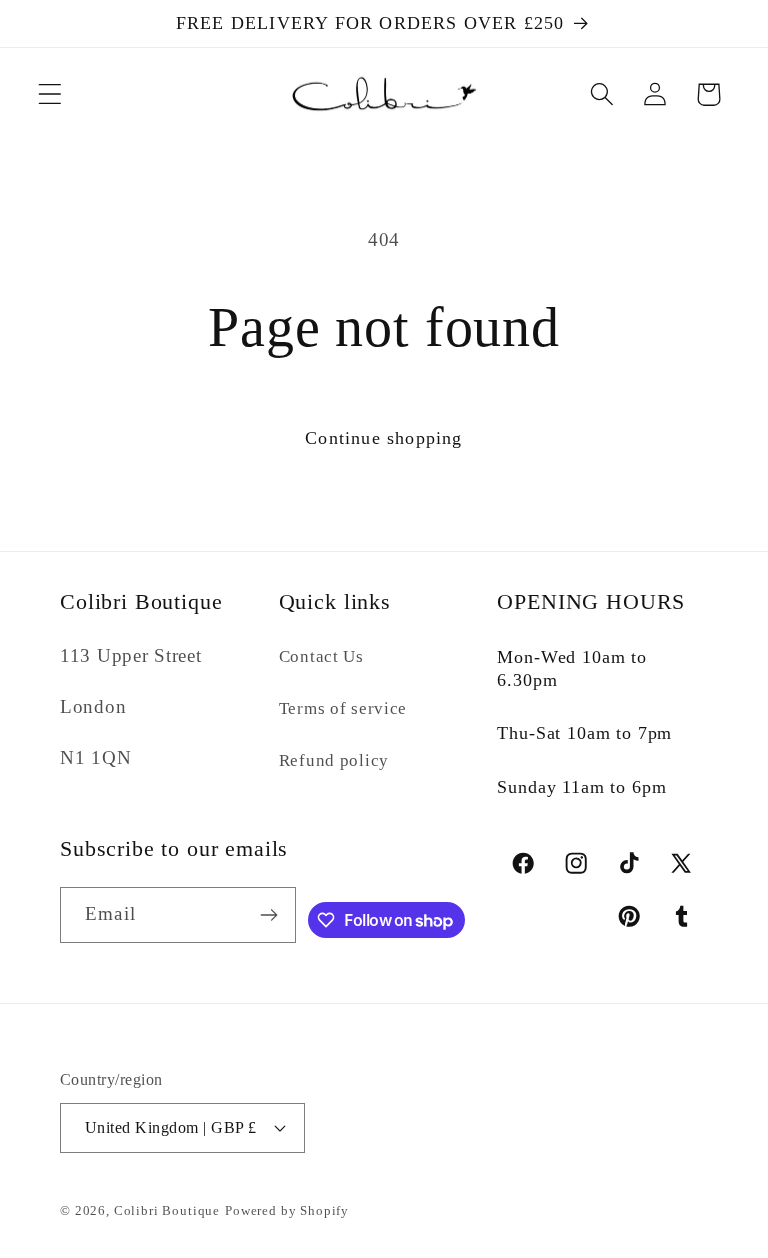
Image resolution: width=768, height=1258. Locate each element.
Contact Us (321, 656)
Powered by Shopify (287, 1210)
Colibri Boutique (167, 1210)
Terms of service (343, 708)
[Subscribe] (268, 915)
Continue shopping (383, 438)
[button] (50, 94)
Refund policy (334, 760)
